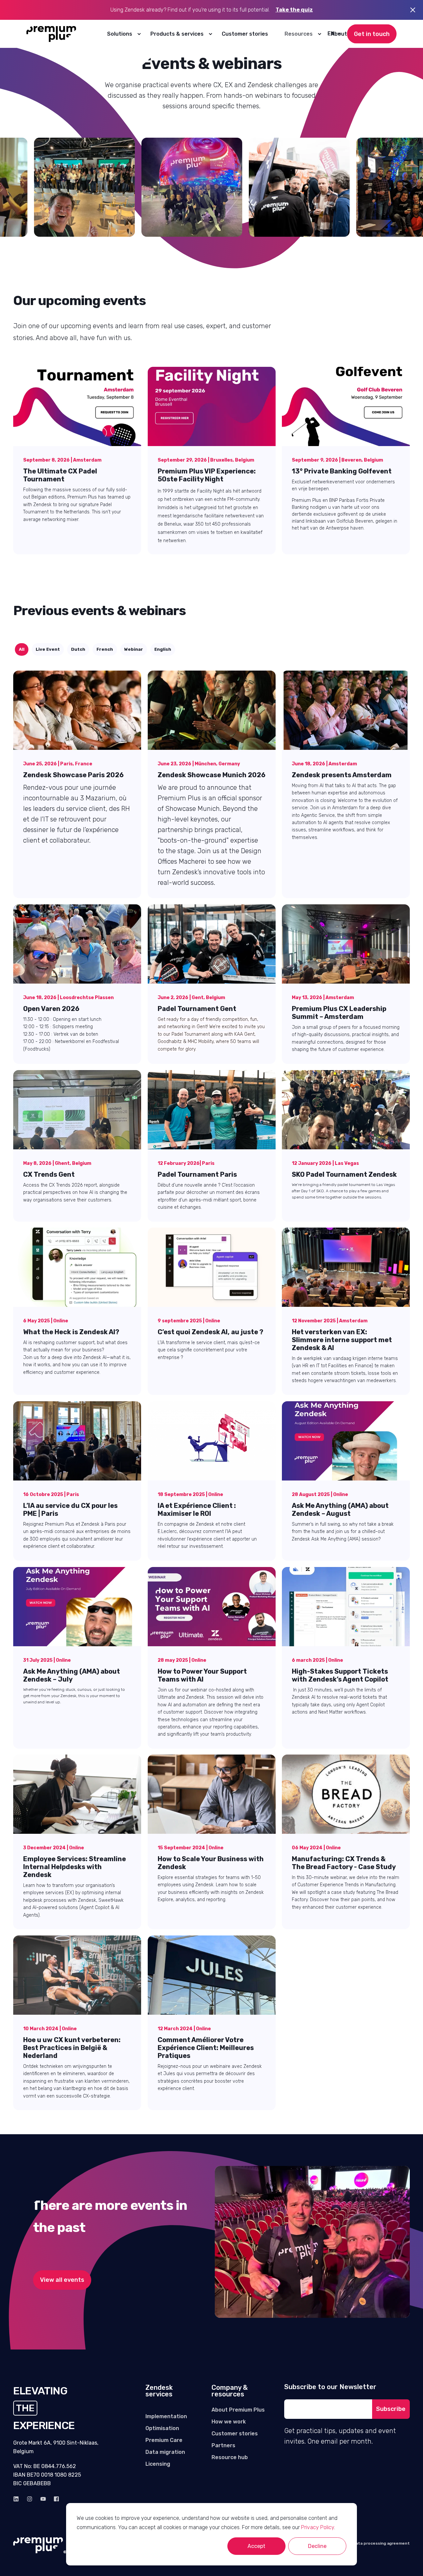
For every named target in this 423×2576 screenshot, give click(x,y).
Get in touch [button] (372, 34)
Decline (317, 2546)
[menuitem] (139, 34)
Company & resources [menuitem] (230, 2391)
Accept (256, 2546)
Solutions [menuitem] (120, 34)
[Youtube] (43, 2499)
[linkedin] (18, 2499)
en (331, 34)
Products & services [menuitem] (177, 34)
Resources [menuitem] (299, 34)
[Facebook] (54, 2499)
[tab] (22, 649)
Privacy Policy (318, 2527)
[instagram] (30, 2499)
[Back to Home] (51, 34)
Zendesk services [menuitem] (159, 2391)
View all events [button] (62, 2280)
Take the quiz (294, 10)
